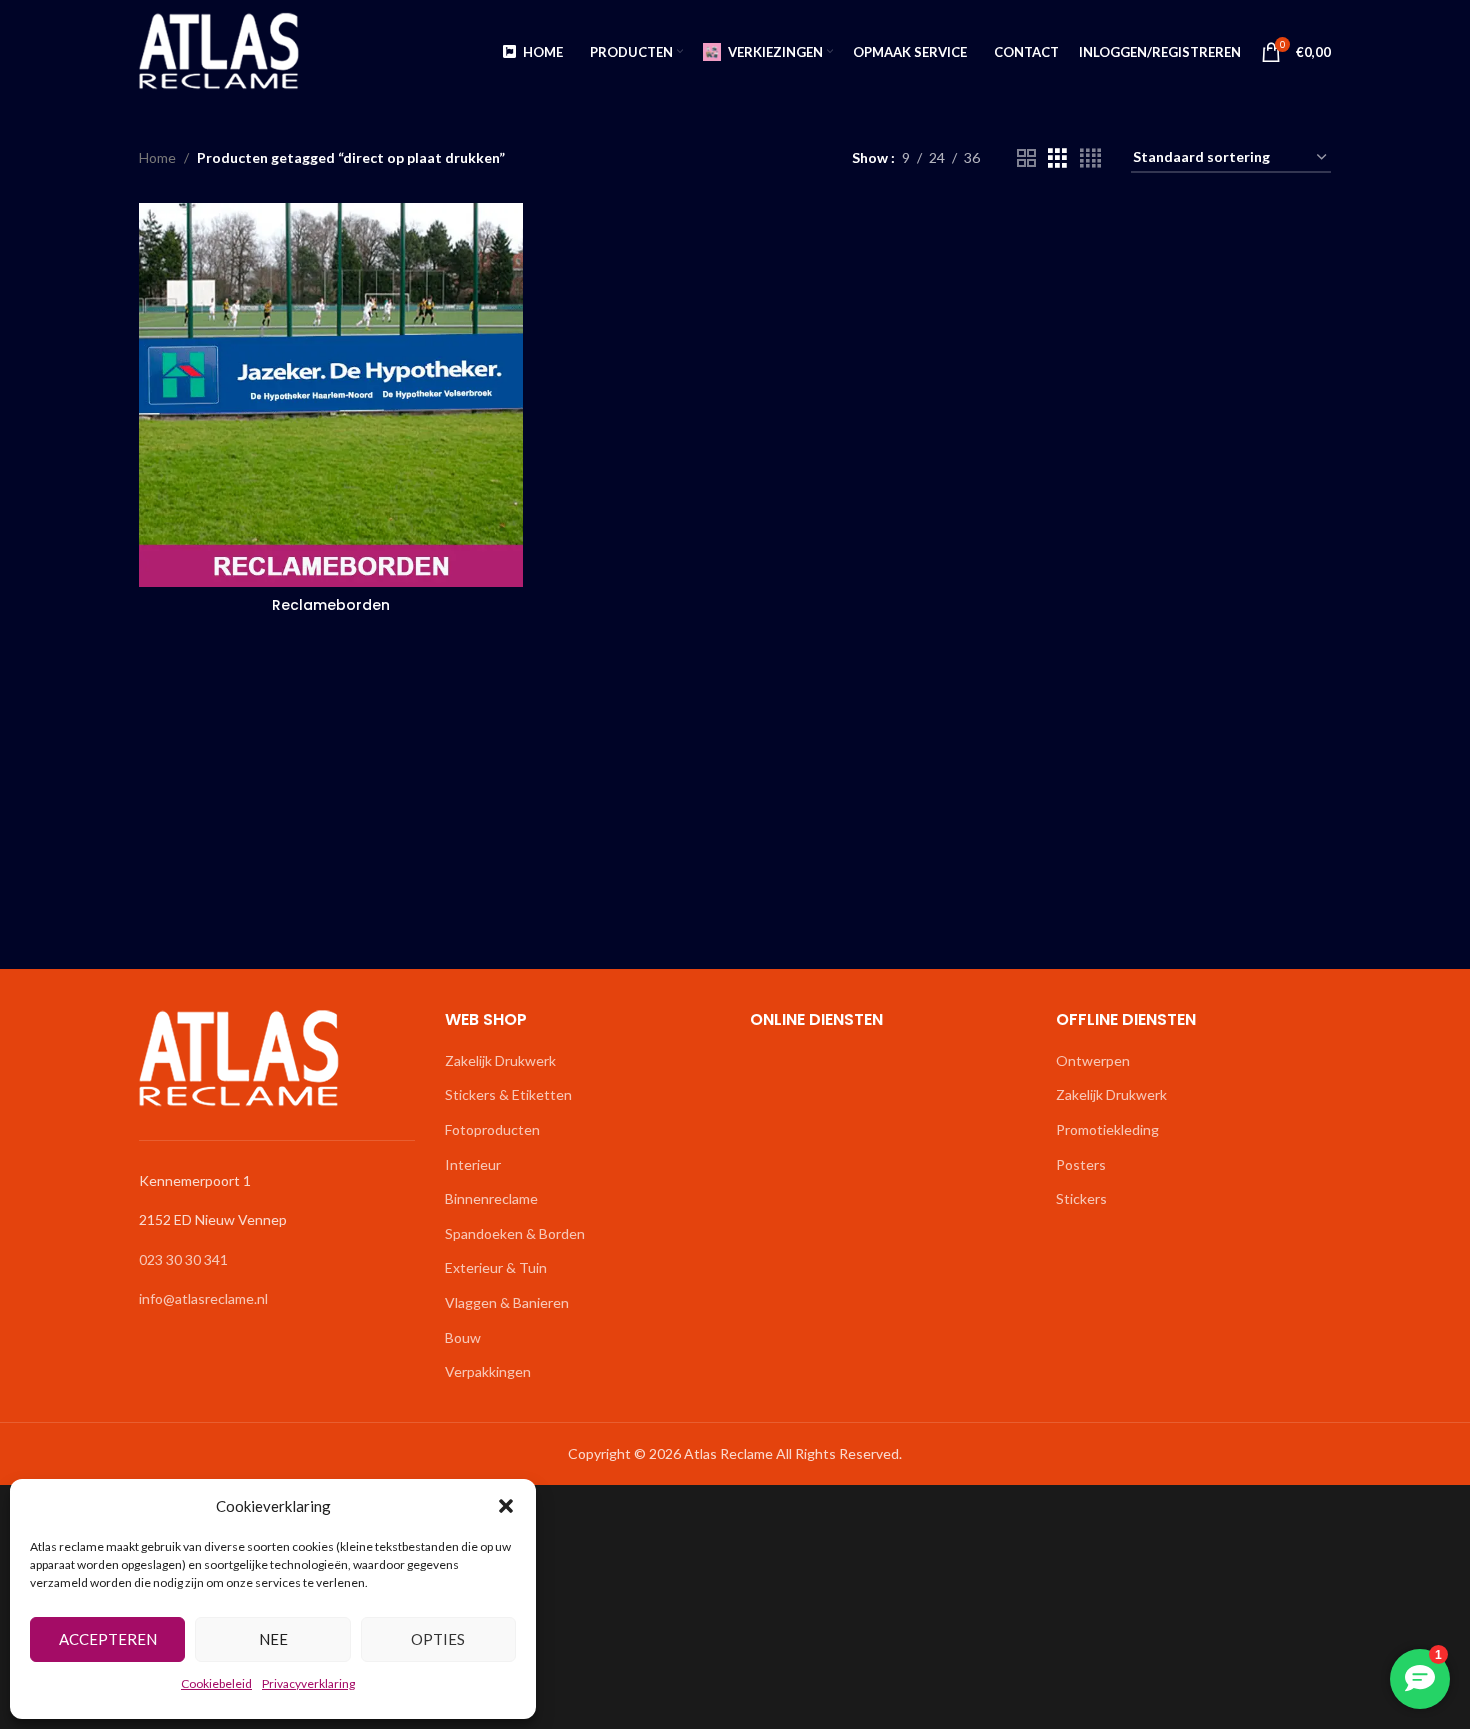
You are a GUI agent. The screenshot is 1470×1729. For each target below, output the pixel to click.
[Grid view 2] (1026, 158)
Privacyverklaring (308, 1683)
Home (157, 157)
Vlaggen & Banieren (507, 1302)
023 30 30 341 (183, 1259)
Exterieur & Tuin (496, 1267)
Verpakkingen (488, 1371)
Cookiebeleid (216, 1683)
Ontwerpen (1093, 1060)
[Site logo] (219, 50)
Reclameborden (331, 605)
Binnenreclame (491, 1198)
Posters (1081, 1164)
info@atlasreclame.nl (203, 1298)
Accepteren (108, 1639)
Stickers (1081, 1198)
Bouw (463, 1337)
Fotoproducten (492, 1129)
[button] (506, 1506)
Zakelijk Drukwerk (500, 1060)
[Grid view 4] (1090, 158)
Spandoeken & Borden (515, 1233)
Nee (273, 1639)
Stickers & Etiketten (508, 1094)
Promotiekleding (1107, 1129)
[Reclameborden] (331, 395)
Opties (438, 1639)
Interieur (473, 1164)
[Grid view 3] (1057, 158)
